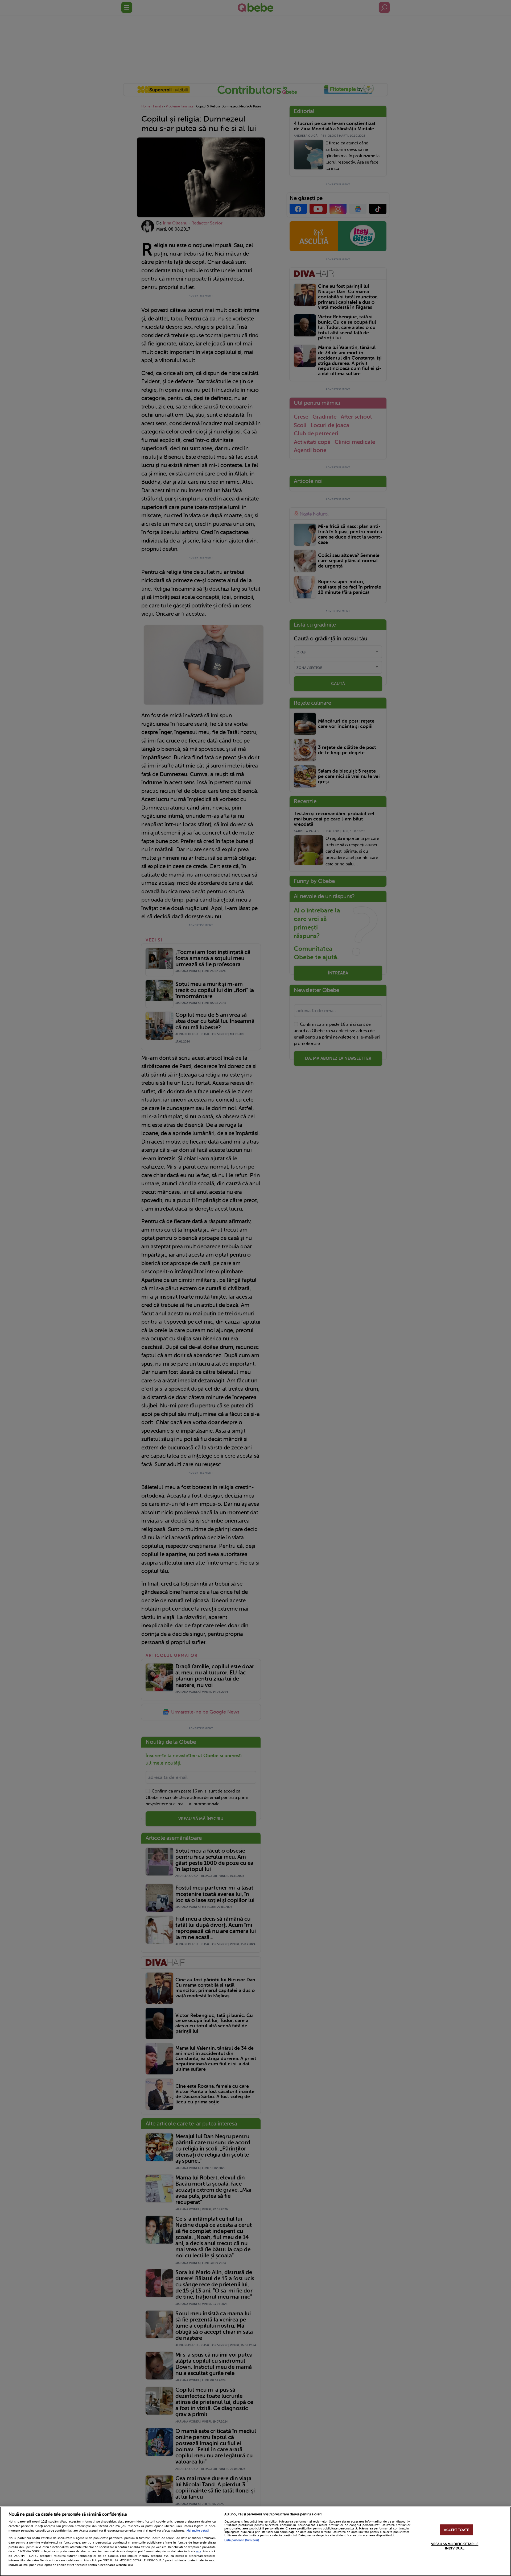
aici (199, 2551)
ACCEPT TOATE (456, 2530)
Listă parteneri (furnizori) (242, 2540)
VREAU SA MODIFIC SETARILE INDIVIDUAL (455, 2546)
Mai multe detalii (198, 2531)
